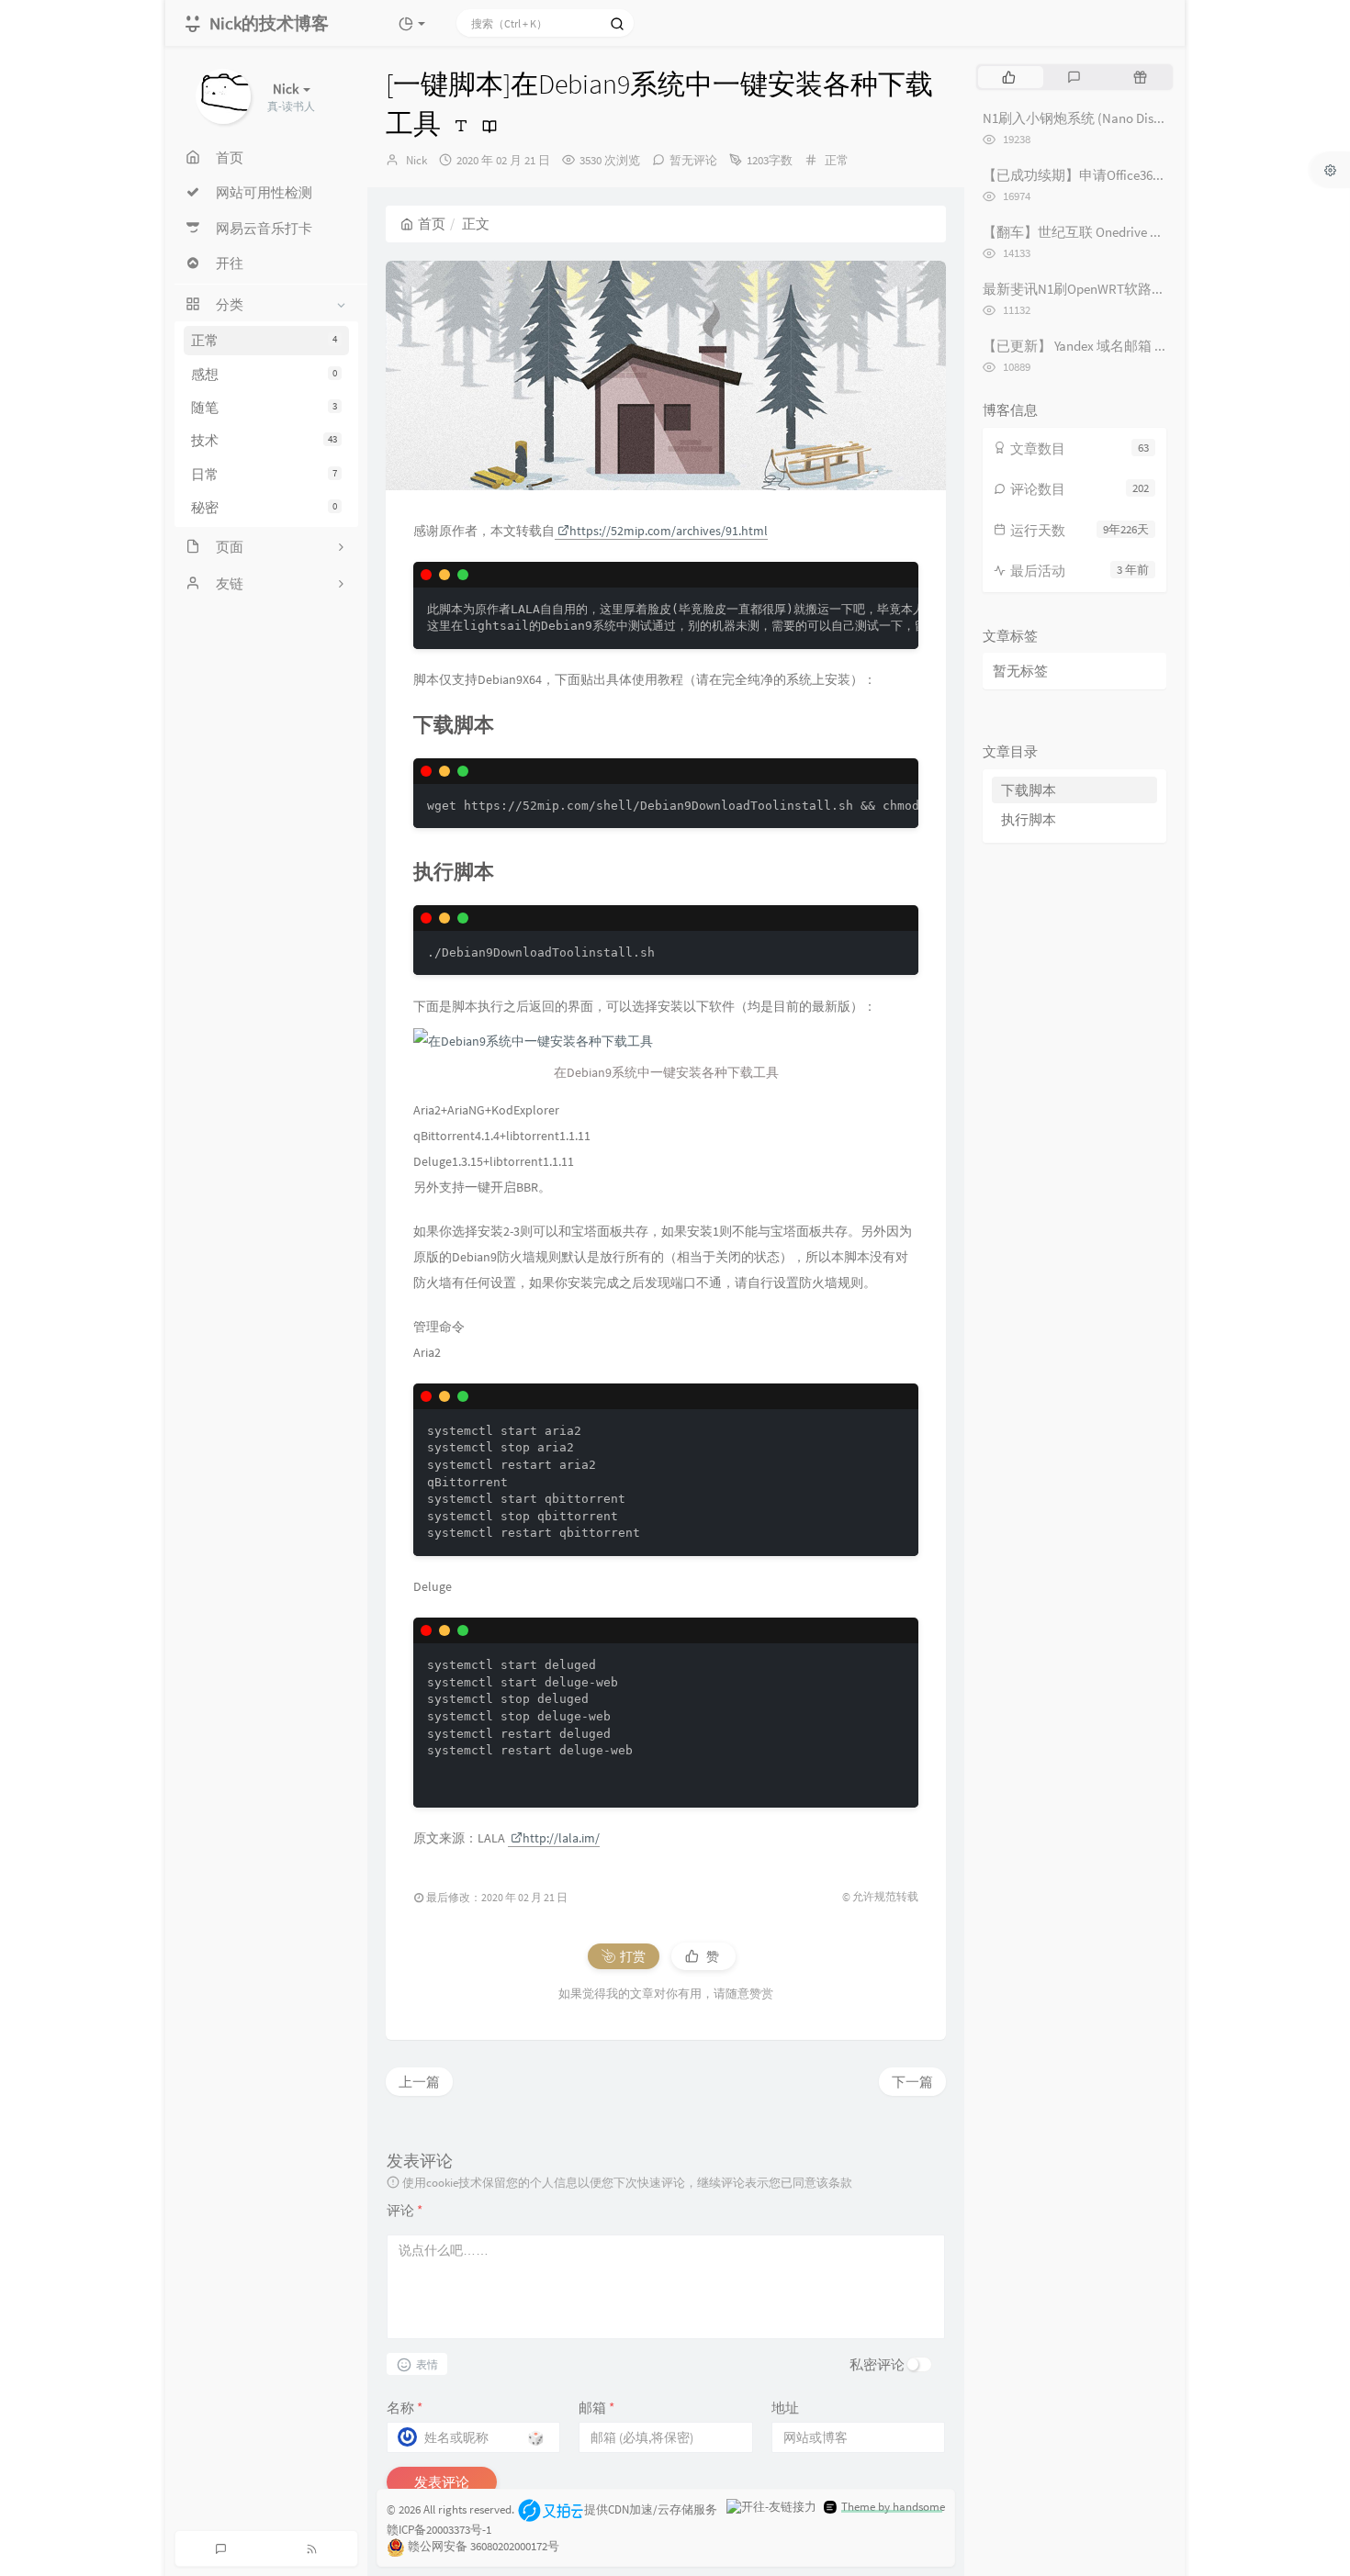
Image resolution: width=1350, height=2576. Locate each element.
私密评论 (877, 2364)
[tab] (1009, 77)
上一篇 (419, 2082)
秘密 (264, 507)
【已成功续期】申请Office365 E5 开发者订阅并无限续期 (1149, 175)
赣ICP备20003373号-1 (439, 2530)
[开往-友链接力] (771, 2507)
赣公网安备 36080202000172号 (484, 2547)
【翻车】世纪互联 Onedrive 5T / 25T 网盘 (1103, 232)
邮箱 (596, 2408)
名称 (405, 2408)
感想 (264, 374)
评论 (405, 2210)
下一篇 (912, 2082)
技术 (264, 440)
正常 (264, 340)
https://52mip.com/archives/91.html (669, 531)
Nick (416, 160)
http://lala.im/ (561, 1838)
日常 (264, 474)
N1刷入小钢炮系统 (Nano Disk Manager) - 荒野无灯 (1133, 118)
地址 (785, 2408)
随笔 (264, 407)
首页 (432, 224)
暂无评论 (693, 160)
